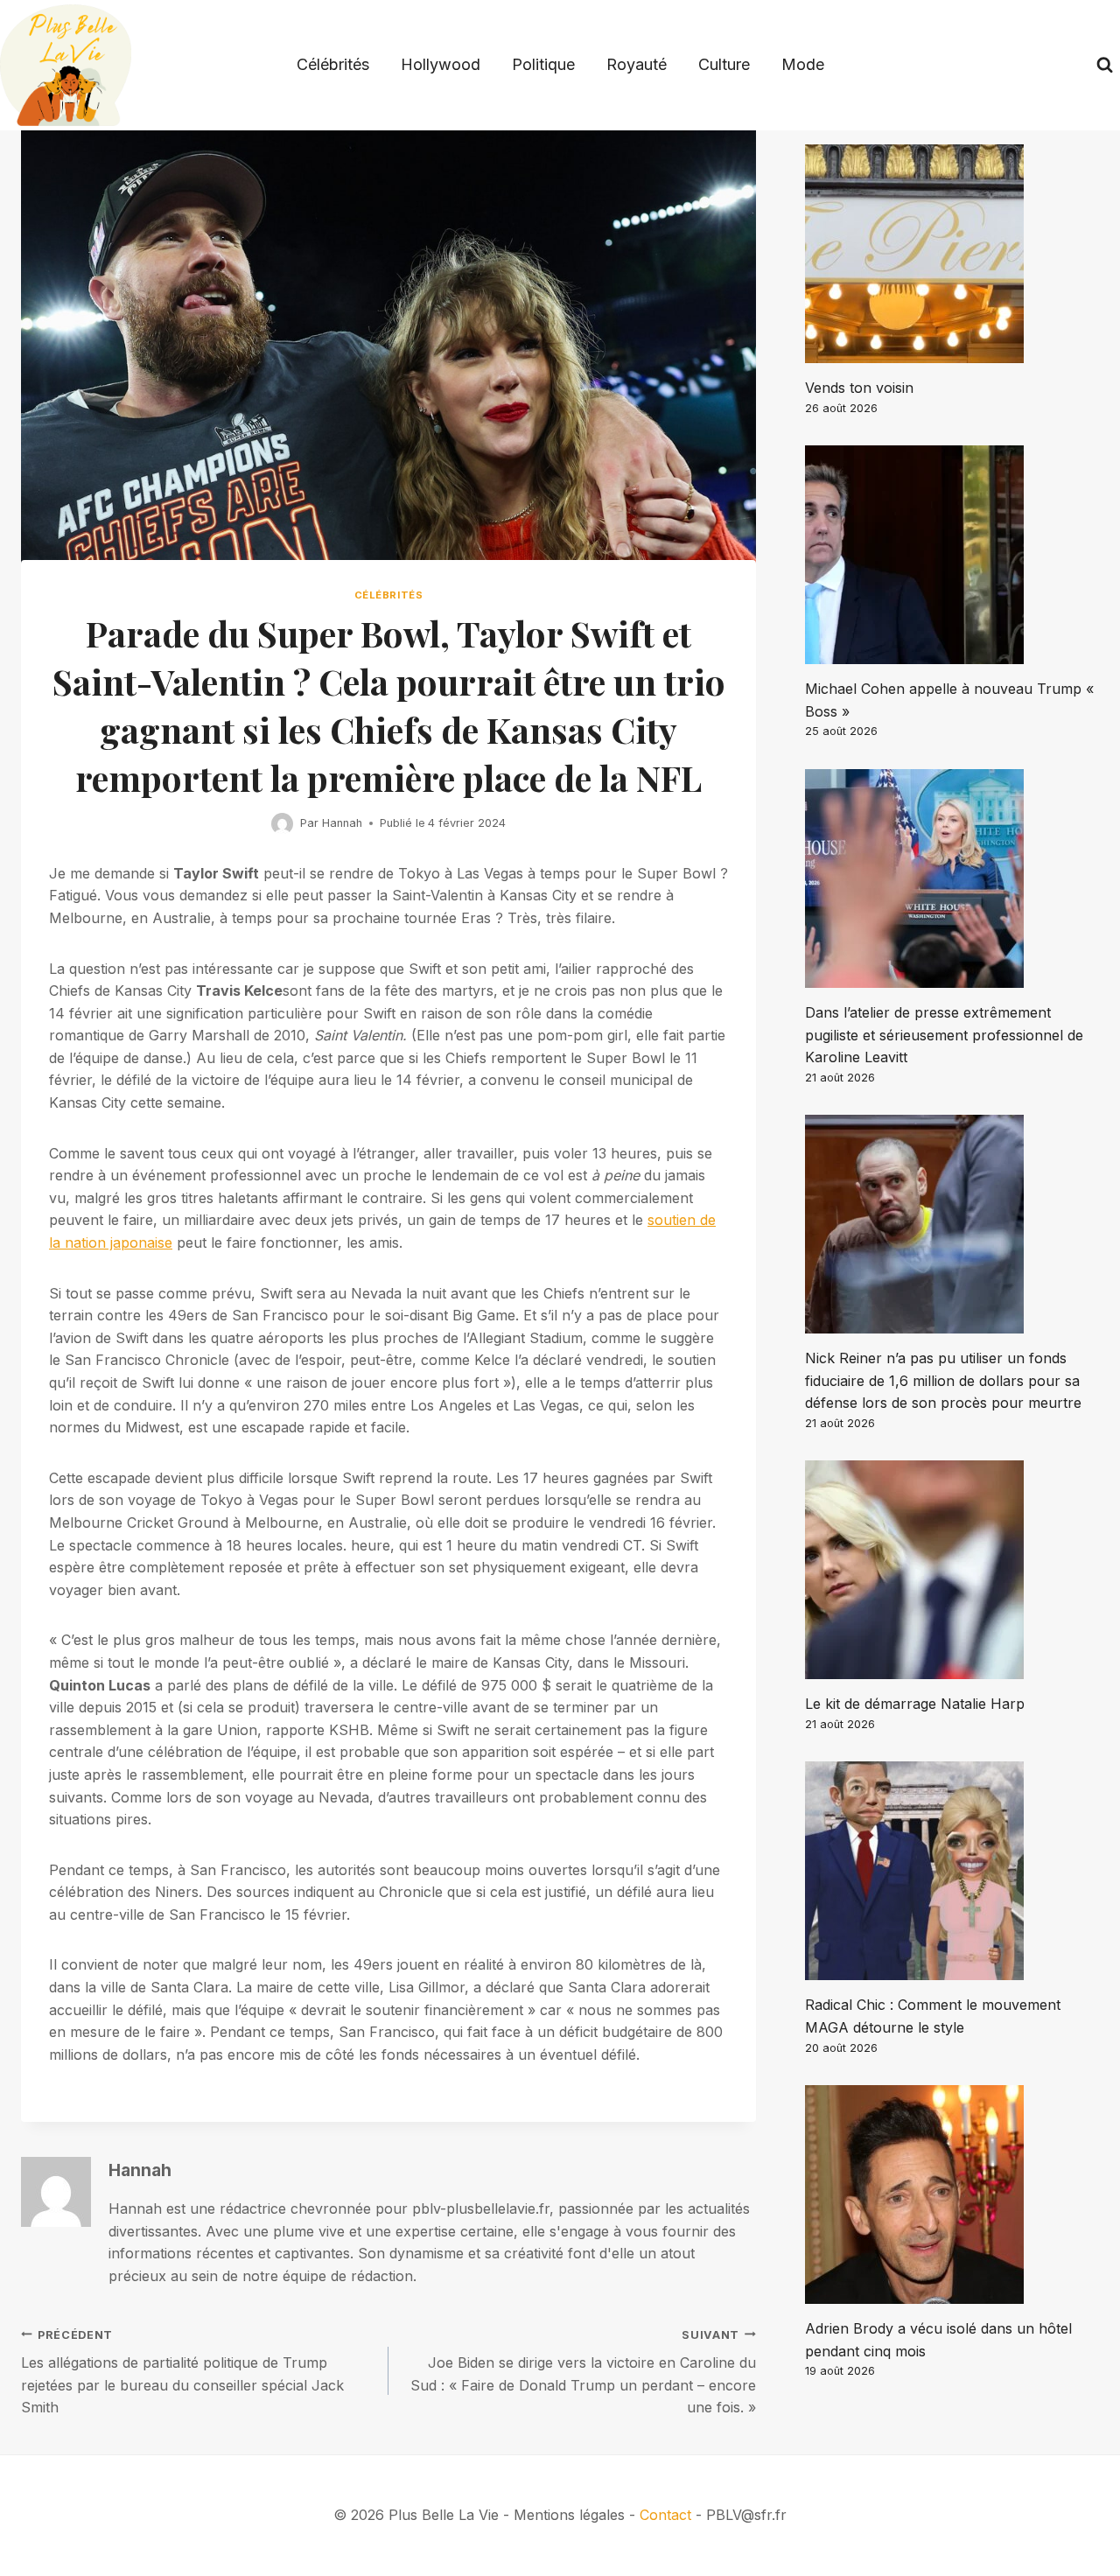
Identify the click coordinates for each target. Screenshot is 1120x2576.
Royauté (637, 64)
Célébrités (333, 64)
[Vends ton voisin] (952, 254)
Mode (803, 64)
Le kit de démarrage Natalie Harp (915, 1704)
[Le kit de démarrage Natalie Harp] (952, 1570)
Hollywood (441, 64)
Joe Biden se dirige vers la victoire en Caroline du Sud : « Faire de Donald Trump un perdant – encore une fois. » (583, 2373)
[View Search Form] (1105, 65)
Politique (543, 64)
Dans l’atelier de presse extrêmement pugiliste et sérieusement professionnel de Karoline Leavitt (944, 1035)
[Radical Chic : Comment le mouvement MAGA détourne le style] (952, 1871)
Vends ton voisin (859, 388)
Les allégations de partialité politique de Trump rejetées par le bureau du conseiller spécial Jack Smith (182, 2373)
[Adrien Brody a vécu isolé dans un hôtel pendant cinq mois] (952, 2194)
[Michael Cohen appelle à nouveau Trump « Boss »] (952, 555)
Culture (724, 64)
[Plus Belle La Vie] (66, 65)
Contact (665, 2515)
